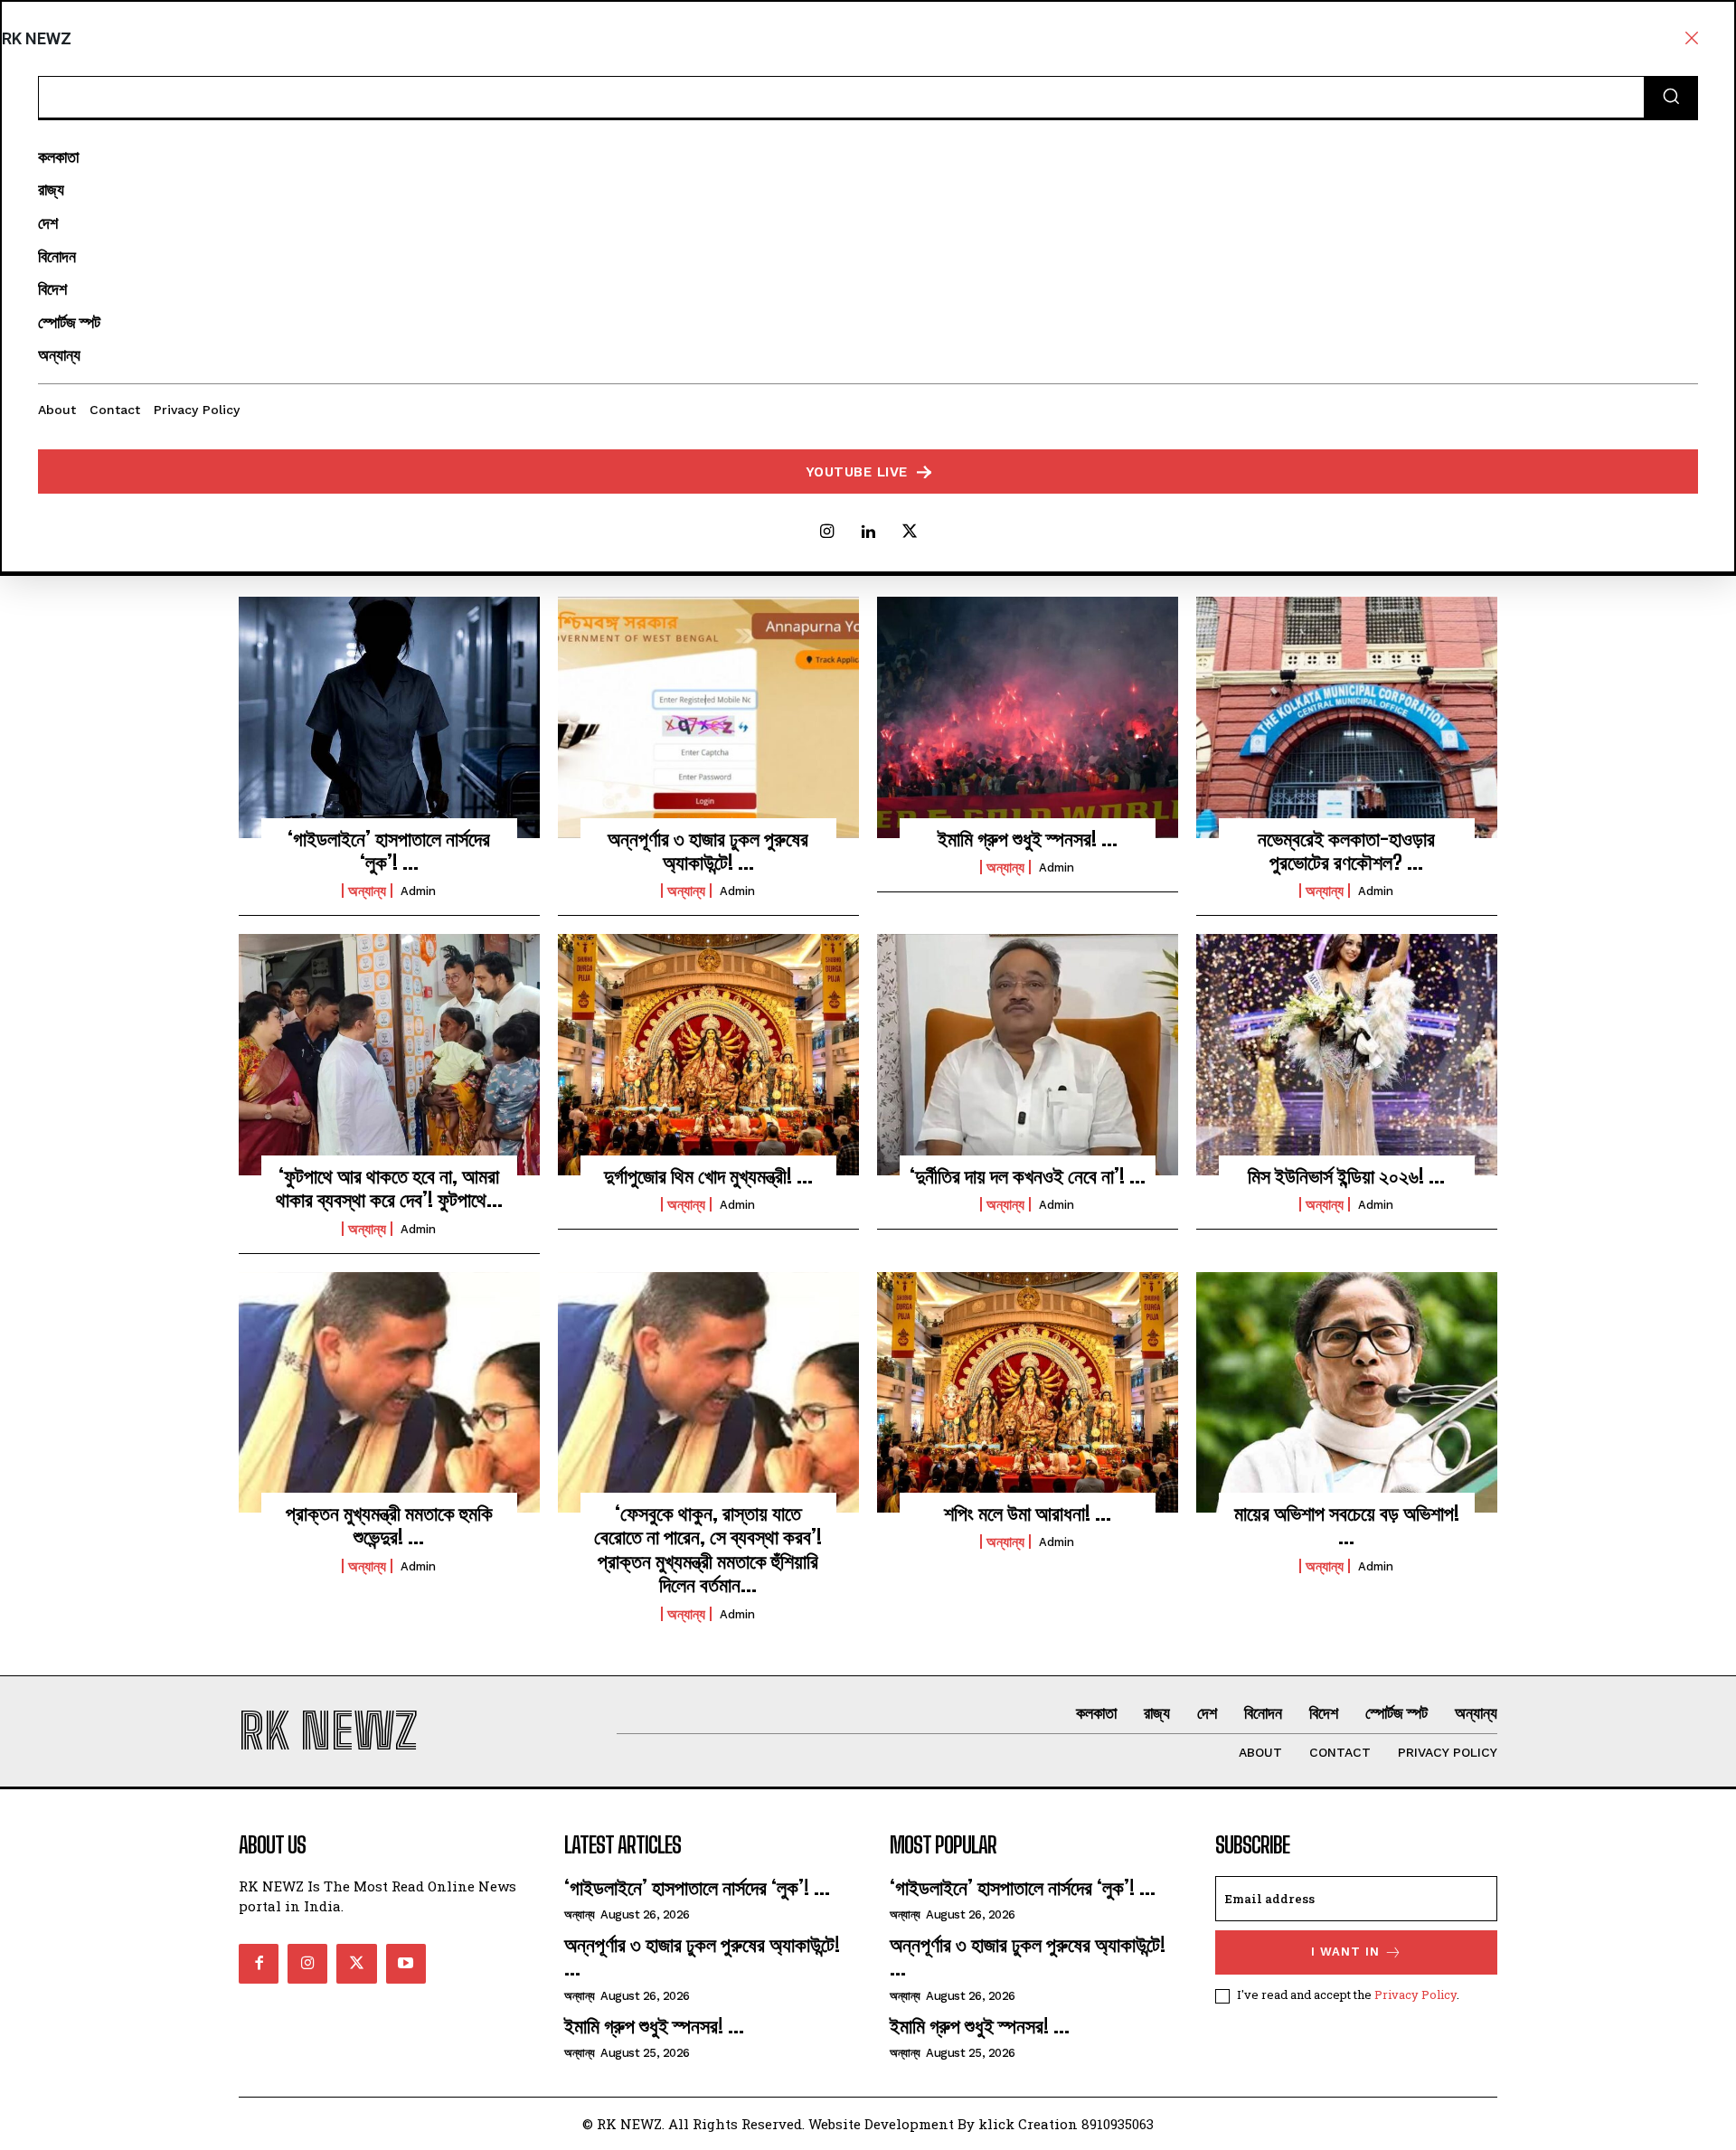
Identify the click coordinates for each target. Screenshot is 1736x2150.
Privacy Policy (1415, 1994)
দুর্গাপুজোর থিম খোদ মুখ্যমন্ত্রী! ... (708, 1176)
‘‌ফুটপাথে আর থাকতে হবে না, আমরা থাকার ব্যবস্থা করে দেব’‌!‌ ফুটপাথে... (389, 1188)
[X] (910, 533)
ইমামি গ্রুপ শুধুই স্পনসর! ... (1028, 839)
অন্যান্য (367, 891)
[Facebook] (259, 1964)
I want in (1345, 1952)
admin (418, 891)
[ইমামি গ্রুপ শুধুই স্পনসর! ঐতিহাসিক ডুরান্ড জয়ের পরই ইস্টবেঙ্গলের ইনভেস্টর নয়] (1028, 717)
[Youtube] (406, 1964)
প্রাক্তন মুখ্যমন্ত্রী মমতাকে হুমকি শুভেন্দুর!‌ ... (389, 1525)
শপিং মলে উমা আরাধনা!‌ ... (1028, 1513)
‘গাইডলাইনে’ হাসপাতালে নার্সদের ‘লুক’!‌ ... (389, 850)
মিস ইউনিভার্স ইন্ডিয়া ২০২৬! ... (1346, 1176)
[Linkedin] (868, 533)
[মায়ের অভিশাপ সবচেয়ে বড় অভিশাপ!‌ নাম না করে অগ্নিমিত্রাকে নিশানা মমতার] (1347, 1392)
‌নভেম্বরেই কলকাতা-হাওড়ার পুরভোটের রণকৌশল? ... (1346, 850)
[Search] (1671, 98)
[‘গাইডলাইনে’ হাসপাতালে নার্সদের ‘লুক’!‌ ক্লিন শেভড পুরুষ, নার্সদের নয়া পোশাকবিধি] (389, 717)
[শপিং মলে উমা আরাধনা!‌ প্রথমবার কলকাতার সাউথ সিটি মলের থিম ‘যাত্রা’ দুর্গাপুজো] (1028, 1392)
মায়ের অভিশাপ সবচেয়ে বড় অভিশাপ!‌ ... (1347, 1525)
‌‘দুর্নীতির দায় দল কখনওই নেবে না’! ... (1028, 1176)
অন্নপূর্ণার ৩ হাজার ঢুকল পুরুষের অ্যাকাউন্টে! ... (708, 850)
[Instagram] (826, 533)
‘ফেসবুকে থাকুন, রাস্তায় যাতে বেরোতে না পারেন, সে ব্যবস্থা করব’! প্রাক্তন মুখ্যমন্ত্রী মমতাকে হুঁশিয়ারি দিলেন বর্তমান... (708, 1549)
